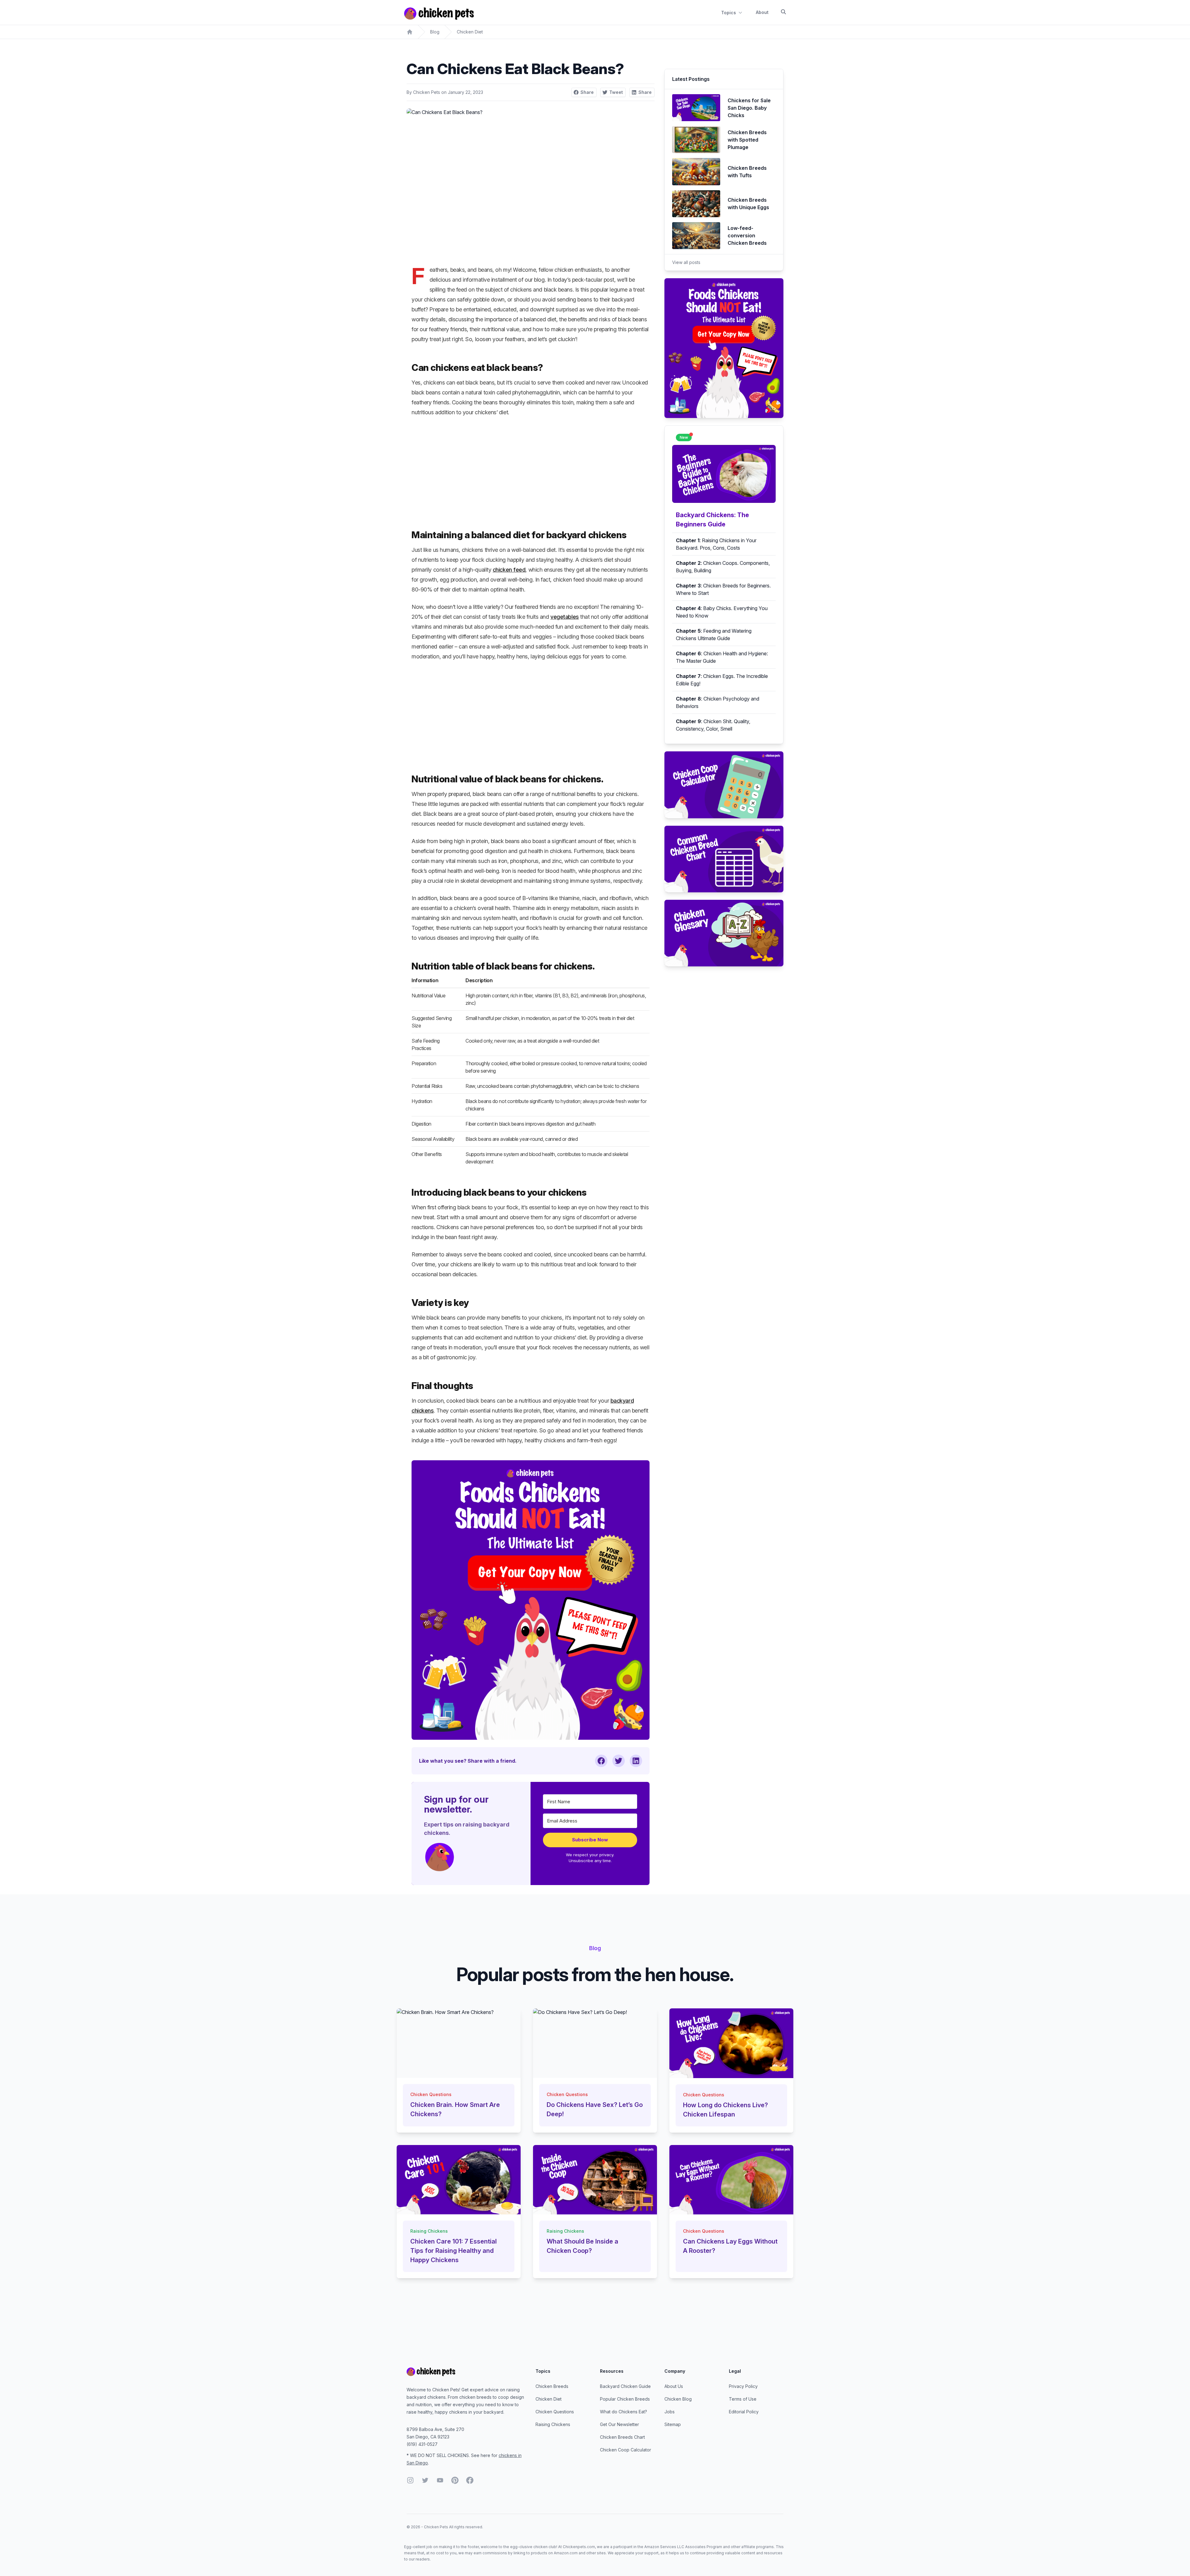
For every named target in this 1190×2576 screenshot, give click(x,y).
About (762, 12)
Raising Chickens (553, 2424)
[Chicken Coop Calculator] (724, 785)
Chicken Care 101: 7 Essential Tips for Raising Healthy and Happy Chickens (454, 2251)
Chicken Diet (470, 32)
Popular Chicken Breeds (625, 2399)
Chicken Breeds (552, 2386)
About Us (674, 2386)
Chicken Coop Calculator (626, 2450)
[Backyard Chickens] (466, 2372)
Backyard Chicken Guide (625, 2386)
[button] (439, 1857)
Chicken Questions (555, 2412)
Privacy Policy (743, 2386)
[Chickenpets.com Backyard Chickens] (410, 32)
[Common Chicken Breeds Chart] (724, 859)
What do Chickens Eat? (624, 2412)
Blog (435, 32)
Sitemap (673, 2424)
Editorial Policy (744, 2412)
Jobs (670, 2412)
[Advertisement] (531, 468)
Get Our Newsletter (619, 2424)
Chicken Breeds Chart (622, 2437)
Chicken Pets (427, 92)
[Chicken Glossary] (724, 933)
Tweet (616, 92)
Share (587, 92)
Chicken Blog (678, 2399)
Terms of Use (743, 2399)
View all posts (686, 262)
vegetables (565, 617)
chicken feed (509, 570)
